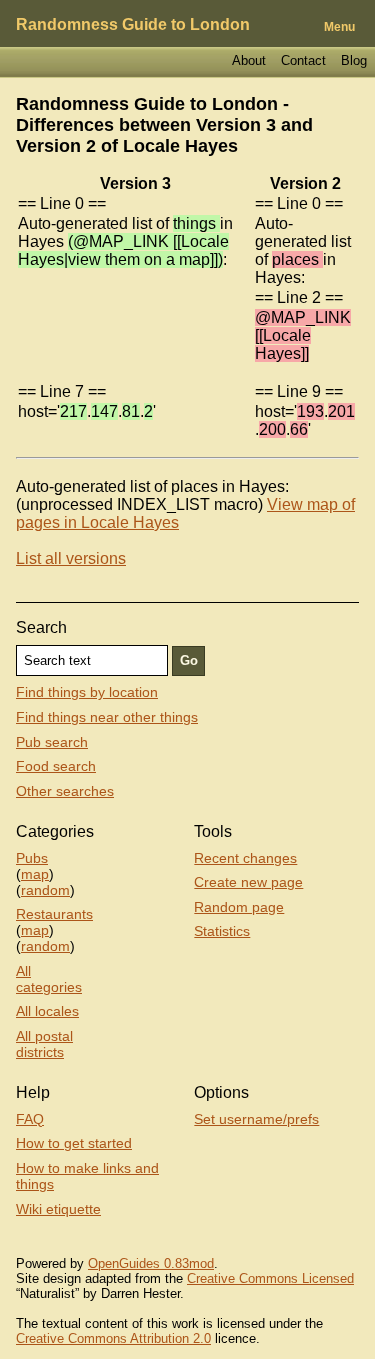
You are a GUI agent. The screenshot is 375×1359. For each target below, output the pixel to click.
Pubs (32, 858)
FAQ (30, 1119)
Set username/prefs (256, 1119)
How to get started (74, 1143)
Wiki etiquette (58, 1209)
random (45, 890)
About (249, 60)
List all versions (71, 558)
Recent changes (245, 858)
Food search (56, 766)
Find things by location (87, 692)
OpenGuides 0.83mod (151, 1263)
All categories (49, 979)
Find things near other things (107, 717)
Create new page (248, 882)
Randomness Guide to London (133, 24)
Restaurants (54, 914)
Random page (239, 907)
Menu (339, 27)
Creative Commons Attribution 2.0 (113, 1338)
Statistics (222, 931)
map (35, 874)
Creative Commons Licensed (270, 1278)
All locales (47, 1011)
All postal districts (44, 1044)
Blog (354, 60)
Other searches (65, 791)
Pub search (52, 742)
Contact (303, 60)
